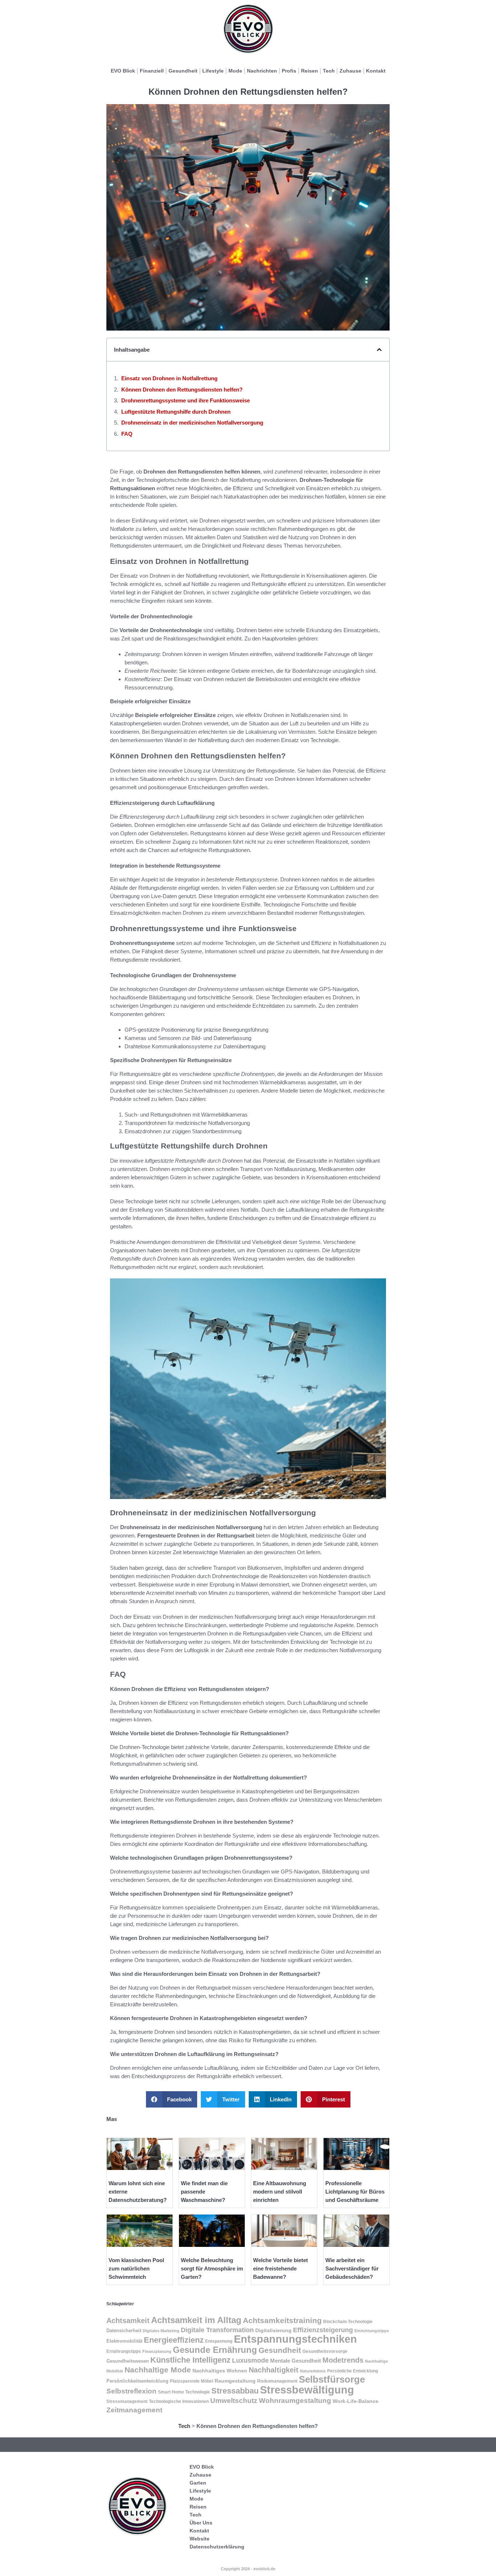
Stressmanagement (127, 2401)
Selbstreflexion (131, 2391)
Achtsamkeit (128, 2321)
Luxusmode (250, 2360)
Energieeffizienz (174, 2340)
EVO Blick (123, 71)
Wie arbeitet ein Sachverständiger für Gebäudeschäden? (352, 2268)
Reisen (310, 71)
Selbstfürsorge (332, 2379)
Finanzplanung (157, 2351)
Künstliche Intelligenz (190, 2360)
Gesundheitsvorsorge (325, 2351)
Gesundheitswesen (128, 2361)
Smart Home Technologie (184, 2392)
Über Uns (201, 2523)
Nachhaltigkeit (274, 2370)
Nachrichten (262, 71)
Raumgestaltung (235, 2381)
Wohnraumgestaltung (295, 2400)
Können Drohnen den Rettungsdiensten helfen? (182, 390)
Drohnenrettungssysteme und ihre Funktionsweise (186, 400)
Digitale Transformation (217, 2330)
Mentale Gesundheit (296, 2361)
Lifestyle (213, 71)
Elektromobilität (124, 2341)
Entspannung (219, 2341)
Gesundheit (183, 71)
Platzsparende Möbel (192, 2381)
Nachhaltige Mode (158, 2370)
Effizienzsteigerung (323, 2330)
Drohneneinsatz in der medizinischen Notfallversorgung (192, 423)
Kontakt (376, 71)
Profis (289, 71)
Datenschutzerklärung (217, 2547)
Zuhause (350, 71)
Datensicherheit (124, 2331)
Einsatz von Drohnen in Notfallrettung (169, 378)
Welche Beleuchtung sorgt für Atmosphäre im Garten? (212, 2268)
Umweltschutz (234, 2401)
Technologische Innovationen (179, 2401)
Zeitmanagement (134, 2410)
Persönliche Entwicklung (353, 2371)
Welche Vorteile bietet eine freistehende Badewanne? (280, 2268)
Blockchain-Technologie (348, 2322)
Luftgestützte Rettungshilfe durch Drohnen (176, 412)
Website (200, 2539)
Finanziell (152, 71)
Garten (198, 2483)
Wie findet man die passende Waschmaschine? (204, 2192)
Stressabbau (235, 2391)
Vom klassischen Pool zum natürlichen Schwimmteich (136, 2268)
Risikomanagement (277, 2381)
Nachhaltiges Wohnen (220, 2371)
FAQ (127, 434)
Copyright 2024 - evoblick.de (248, 2569)
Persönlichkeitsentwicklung (137, 2381)
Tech (329, 71)
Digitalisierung (273, 2330)
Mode (235, 71)
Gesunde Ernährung (215, 2350)
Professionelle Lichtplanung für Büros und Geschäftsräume (355, 2192)
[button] (379, 350)
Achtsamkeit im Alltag (196, 2320)
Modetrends (343, 2360)
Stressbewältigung (307, 2390)
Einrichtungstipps (372, 2331)
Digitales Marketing (161, 2331)
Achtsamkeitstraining (282, 2320)
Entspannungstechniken (295, 2339)
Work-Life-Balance (355, 2401)
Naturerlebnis (313, 2371)
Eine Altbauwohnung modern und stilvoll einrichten (280, 2192)
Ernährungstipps (124, 2351)
